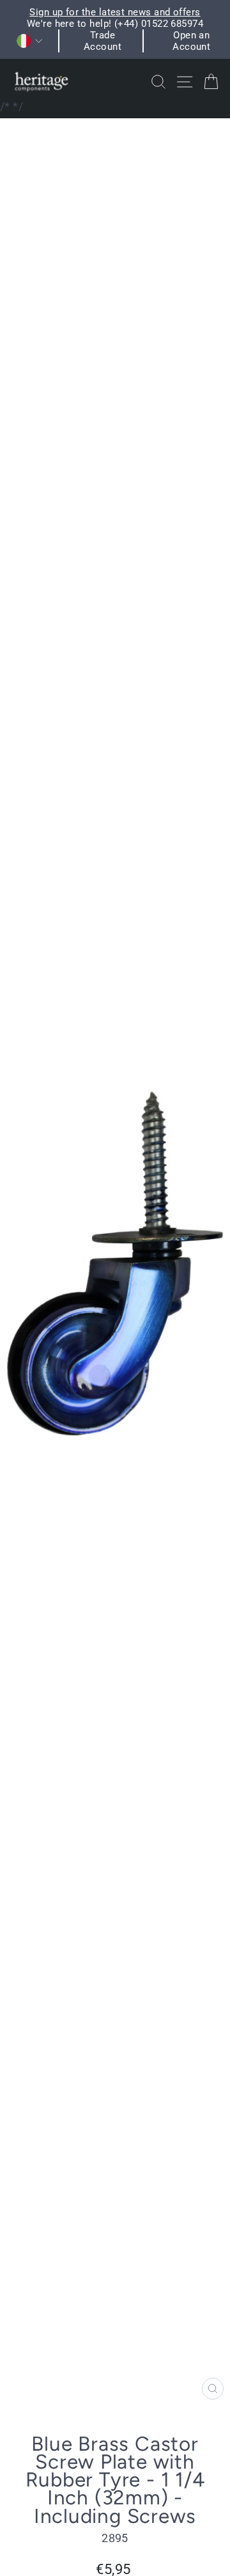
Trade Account (103, 41)
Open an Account (191, 41)
